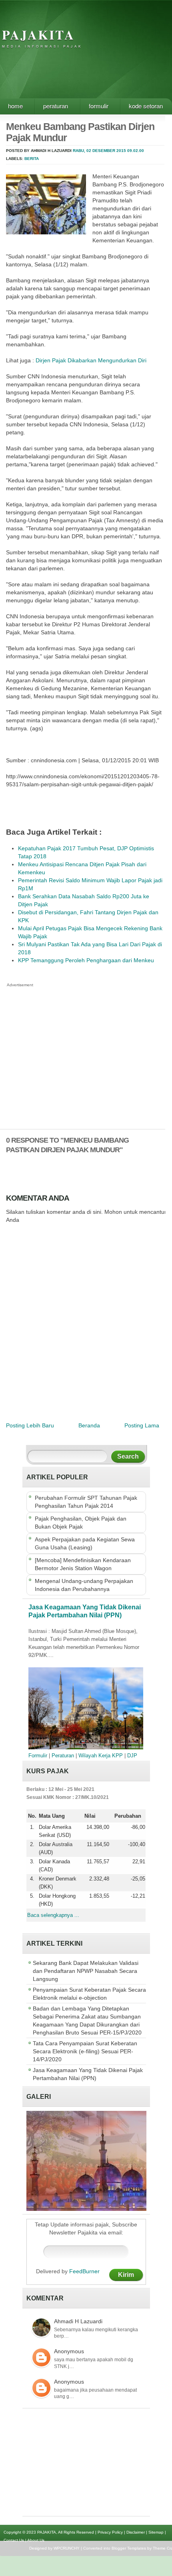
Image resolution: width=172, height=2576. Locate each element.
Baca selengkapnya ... (53, 1915)
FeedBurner (84, 2271)
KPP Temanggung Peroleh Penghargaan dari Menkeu (86, 960)
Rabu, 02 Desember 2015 (99, 151)
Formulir (99, 106)
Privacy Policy (110, 2532)
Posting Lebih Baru (30, 1425)
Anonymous (69, 2351)
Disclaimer (136, 2532)
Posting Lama (142, 1425)
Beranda (89, 1425)
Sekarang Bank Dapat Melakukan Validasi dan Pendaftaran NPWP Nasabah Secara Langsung (86, 1971)
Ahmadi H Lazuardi (78, 2321)
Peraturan (56, 106)
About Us (36, 2540)
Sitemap (156, 2532)
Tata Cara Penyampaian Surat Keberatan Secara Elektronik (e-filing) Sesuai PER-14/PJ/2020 (85, 2051)
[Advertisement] (85, 1045)
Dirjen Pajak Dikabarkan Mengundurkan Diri (91, 360)
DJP (132, 1756)
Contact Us (14, 2540)
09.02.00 (136, 151)
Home (15, 106)
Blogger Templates (129, 2548)
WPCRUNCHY (67, 2548)
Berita (32, 159)
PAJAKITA (38, 35)
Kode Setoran (146, 106)
